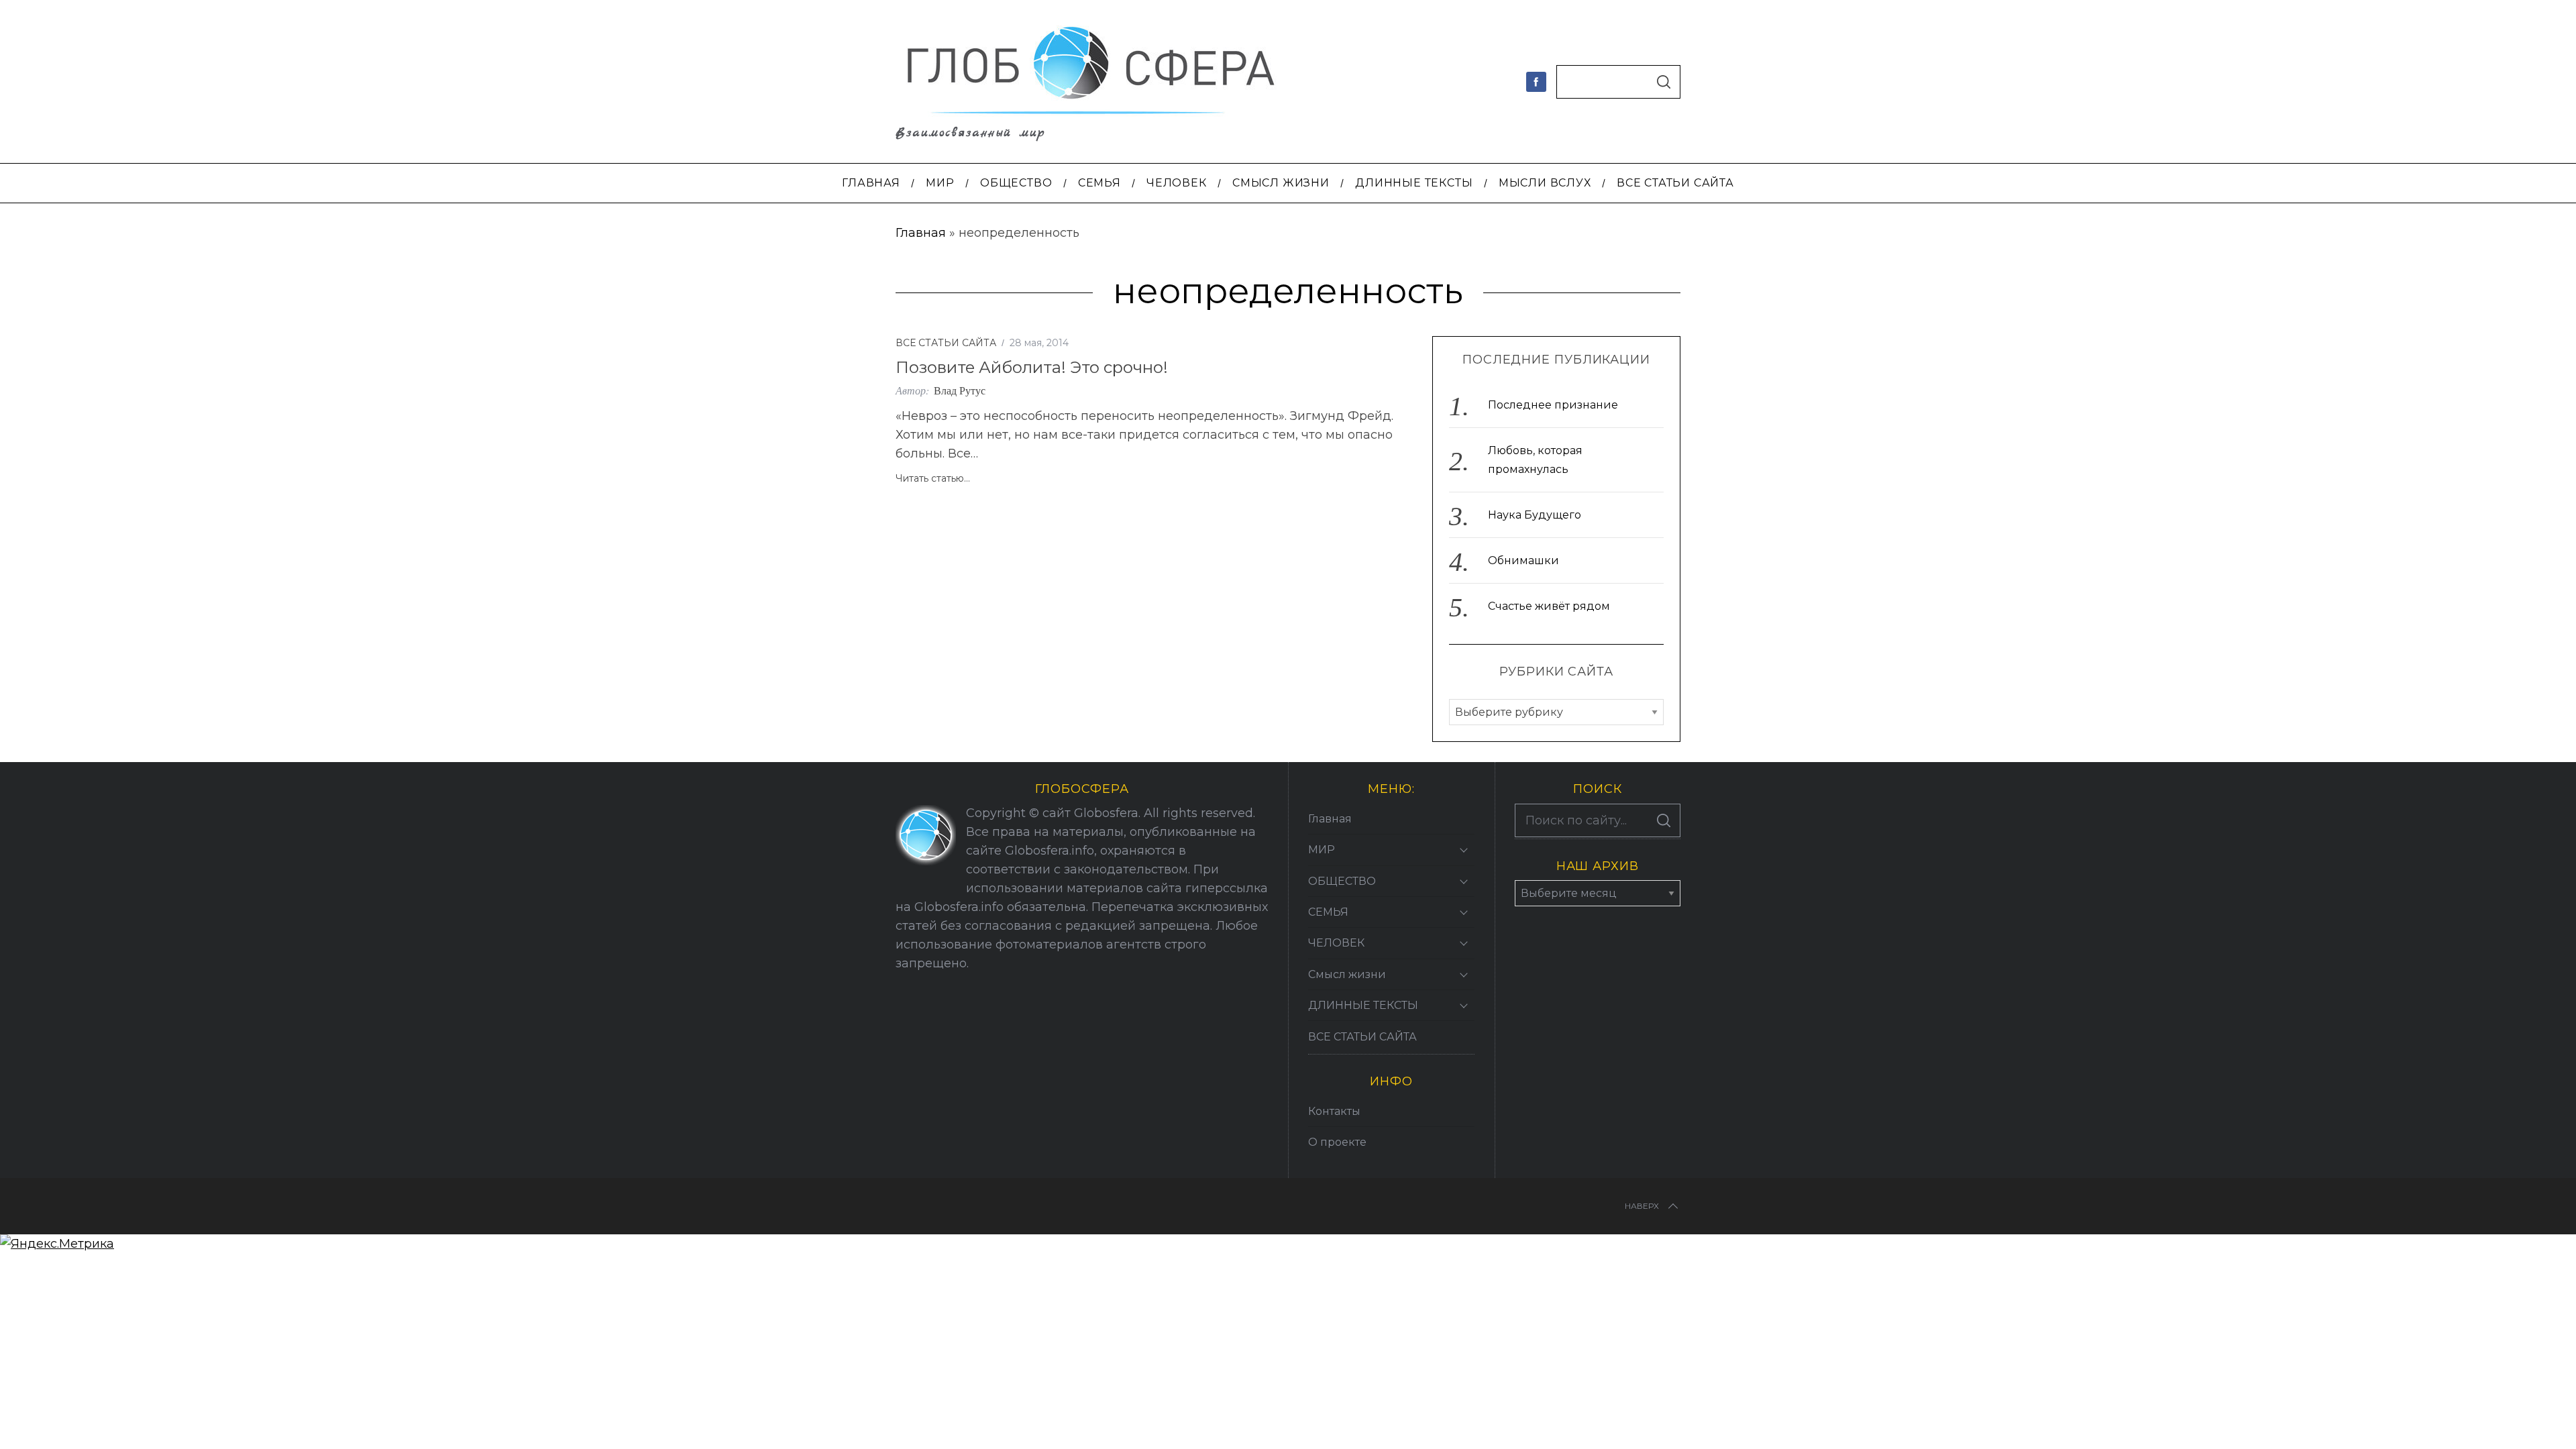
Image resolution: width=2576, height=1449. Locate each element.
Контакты (1334, 1111)
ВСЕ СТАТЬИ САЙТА (946, 343)
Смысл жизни (1347, 974)
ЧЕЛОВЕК (1336, 943)
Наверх (1642, 1206)
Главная (921, 233)
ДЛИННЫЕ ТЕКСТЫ (1363, 1005)
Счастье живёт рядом (1549, 606)
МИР (1322, 850)
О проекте (1337, 1142)
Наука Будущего (1535, 515)
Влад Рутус (960, 390)
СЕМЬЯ (1328, 912)
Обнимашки (1523, 560)
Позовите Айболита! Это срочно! (1032, 367)
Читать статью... (933, 479)
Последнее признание (1553, 405)
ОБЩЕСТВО (1342, 881)
